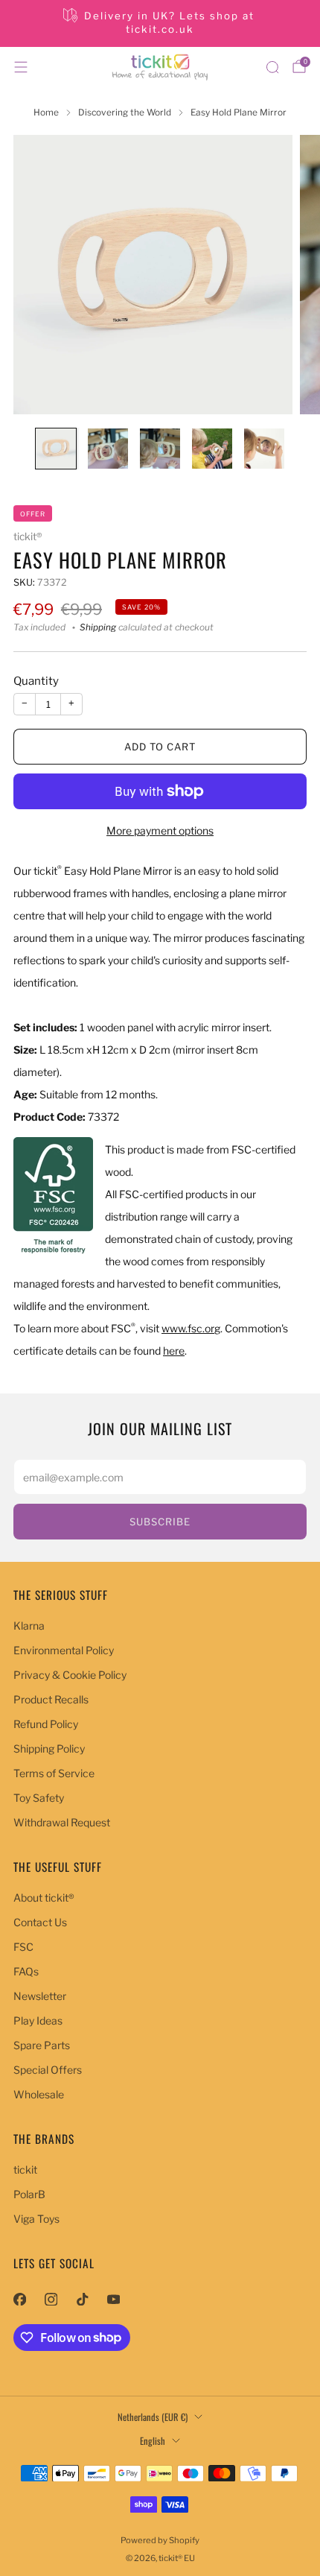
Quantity (36, 681)
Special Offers (48, 2070)
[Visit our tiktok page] (82, 2300)
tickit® (28, 537)
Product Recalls (51, 1699)
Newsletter (40, 1996)
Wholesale (39, 2094)
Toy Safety (39, 1798)
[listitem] (160, 23)
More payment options (160, 830)
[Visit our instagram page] (51, 2300)
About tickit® (44, 1898)
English (153, 2441)
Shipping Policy (49, 1749)
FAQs (26, 1971)
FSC (23, 1947)
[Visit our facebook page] (19, 2300)
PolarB (29, 2194)
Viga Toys (36, 2219)
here (174, 1351)
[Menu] (21, 67)
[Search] (272, 67)
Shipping (98, 627)
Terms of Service (54, 1773)
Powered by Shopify (160, 2540)
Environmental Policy (64, 1650)
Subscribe (160, 1522)
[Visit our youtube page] (113, 2300)
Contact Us (40, 1922)
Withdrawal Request (62, 1822)
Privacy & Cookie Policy (70, 1675)
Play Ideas (38, 2020)
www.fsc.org (191, 1328)
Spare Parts (42, 2045)
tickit (25, 2170)
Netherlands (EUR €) (153, 2417)
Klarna (29, 1626)
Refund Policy (46, 1724)
